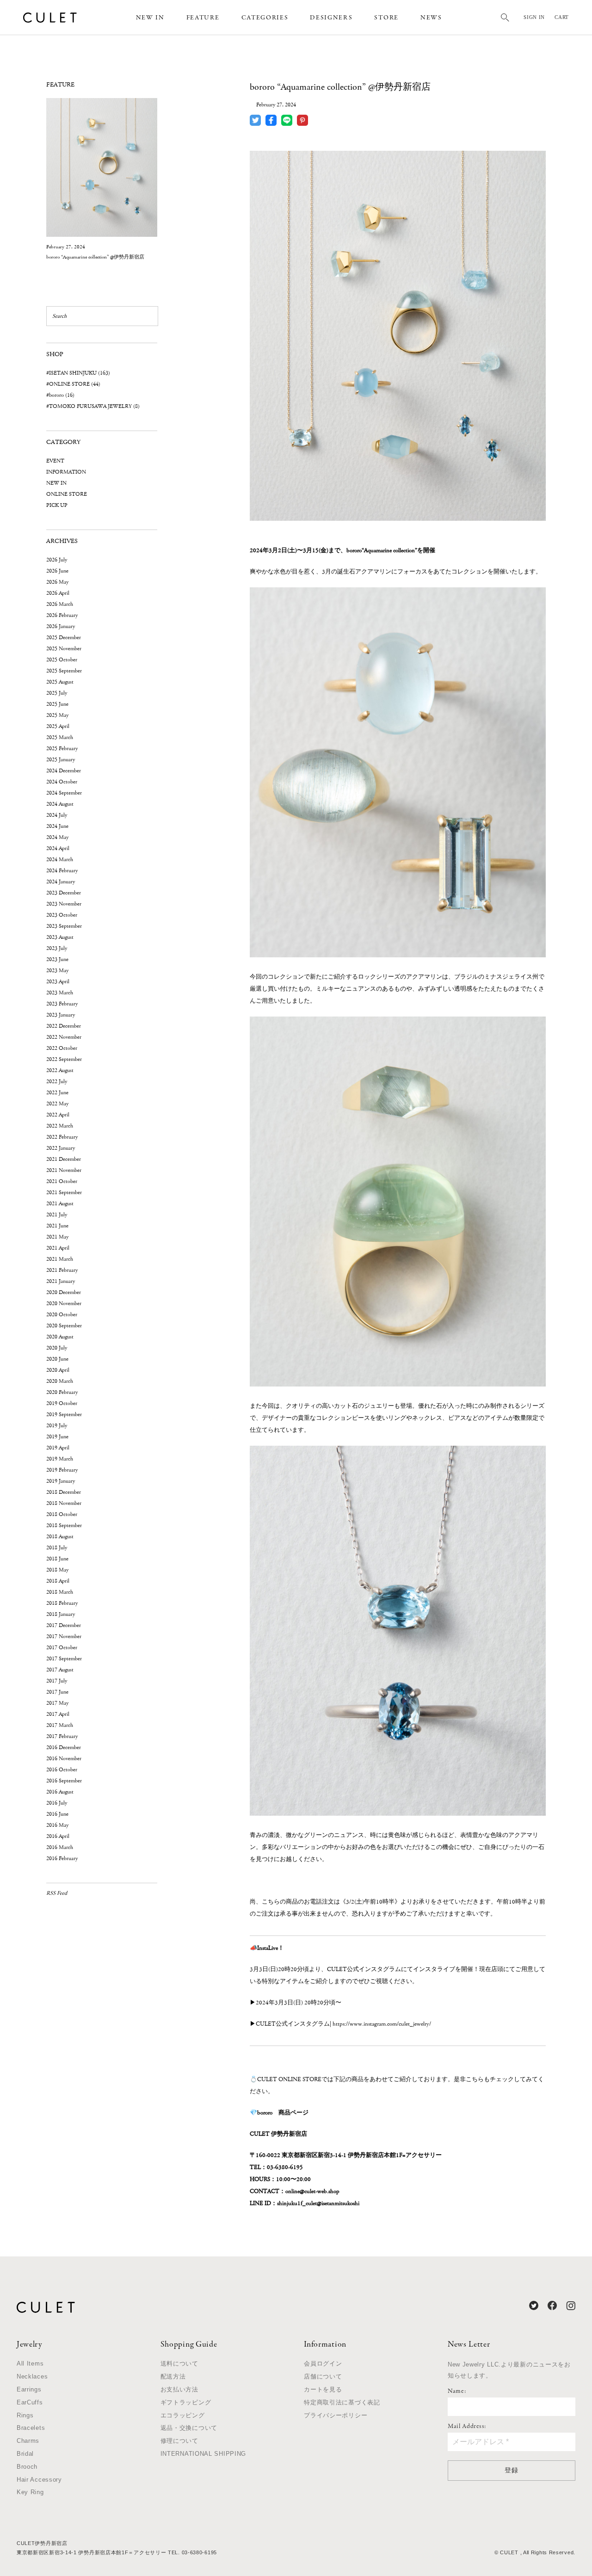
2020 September (64, 1326)
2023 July (57, 948)
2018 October (62, 1514)
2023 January (61, 1015)
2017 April (58, 1714)
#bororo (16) (60, 395)
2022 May (57, 1104)
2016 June (57, 1814)
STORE (386, 18)
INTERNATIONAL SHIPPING (203, 2454)
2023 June (57, 959)
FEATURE (203, 18)
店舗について (323, 2376)
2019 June (57, 1437)
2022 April (58, 1115)
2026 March (60, 604)
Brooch (27, 2467)
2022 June (57, 1093)
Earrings (29, 2389)
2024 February (62, 871)
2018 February (62, 1603)
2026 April (58, 593)
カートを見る (323, 2389)
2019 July (57, 1426)
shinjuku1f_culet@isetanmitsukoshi (318, 2203)
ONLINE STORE (67, 494)
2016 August (60, 1792)
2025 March (60, 737)
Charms (28, 2441)
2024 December (64, 771)
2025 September (64, 671)
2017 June (57, 1692)
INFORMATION (66, 472)
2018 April (58, 1581)
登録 (511, 2470)
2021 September (64, 1192)
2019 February (62, 1470)
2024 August (60, 804)
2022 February (62, 1137)
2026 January (61, 626)
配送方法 (173, 2376)
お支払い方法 (179, 2389)
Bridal (25, 2454)
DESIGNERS (331, 18)
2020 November (64, 1303)
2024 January (61, 882)
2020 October (62, 1315)
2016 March (60, 1847)
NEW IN (150, 18)
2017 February (62, 1736)
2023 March (60, 993)
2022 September (64, 1059)
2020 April (58, 1370)
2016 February (62, 1858)
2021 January (61, 1281)
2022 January (61, 1148)
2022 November (64, 1037)
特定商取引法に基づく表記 (342, 2402)
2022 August (60, 1070)
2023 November (64, 904)
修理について (179, 2441)
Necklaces (32, 2376)
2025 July (57, 693)
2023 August (60, 937)
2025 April (58, 726)
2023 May (57, 971)
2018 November (64, 1503)
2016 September (64, 1781)
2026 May (57, 582)
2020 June (57, 1359)
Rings (25, 2415)
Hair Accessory (39, 2480)
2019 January (61, 1481)
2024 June (57, 826)
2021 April (58, 1248)
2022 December (64, 1026)
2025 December (64, 638)
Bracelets (31, 2428)
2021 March (60, 1259)
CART (562, 17)
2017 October (62, 1648)
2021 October (62, 1181)
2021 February (62, 1270)
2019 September (64, 1414)
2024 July (57, 815)
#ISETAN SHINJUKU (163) (78, 373)
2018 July (57, 1548)
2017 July (57, 1681)
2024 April (58, 848)
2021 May (57, 1237)
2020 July (57, 1348)
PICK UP (57, 505)
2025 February (62, 749)
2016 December (64, 1747)
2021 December (64, 1159)
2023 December (64, 893)
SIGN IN (534, 17)
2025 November (64, 649)
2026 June (57, 571)
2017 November (64, 1636)
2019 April (58, 1448)
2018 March (60, 1592)
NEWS (431, 18)
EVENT (55, 461)
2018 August (60, 1537)
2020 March (60, 1381)
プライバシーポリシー (336, 2415)
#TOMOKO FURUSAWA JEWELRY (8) (93, 406)
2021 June (57, 1226)
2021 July (57, 1215)
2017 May (57, 1703)
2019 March (60, 1459)
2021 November (64, 1170)
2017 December (64, 1625)
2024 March (60, 860)
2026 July (57, 560)
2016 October (62, 1770)
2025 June (57, 704)
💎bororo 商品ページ (279, 2113)
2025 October (62, 660)
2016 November (64, 1759)
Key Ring (30, 2492)
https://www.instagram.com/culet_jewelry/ (382, 2024)
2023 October (62, 915)
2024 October (62, 782)
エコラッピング (183, 2415)
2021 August (60, 1204)
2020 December (64, 1292)
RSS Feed (57, 1893)
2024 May (57, 837)
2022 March (60, 1126)
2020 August (60, 1337)
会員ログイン (323, 2363)
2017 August (60, 1670)
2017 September (64, 1659)
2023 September (64, 926)
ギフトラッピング (186, 2402)
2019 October (62, 1403)
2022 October (62, 1048)
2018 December (64, 1492)
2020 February (62, 1392)
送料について (179, 2363)
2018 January (61, 1614)
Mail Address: (467, 2427)
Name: (457, 2391)
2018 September (64, 1525)
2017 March (60, 1725)
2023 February (62, 1004)
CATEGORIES (265, 18)
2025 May (57, 715)
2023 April (58, 982)
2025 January (61, 760)
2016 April (58, 1836)
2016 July (57, 1803)
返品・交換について (189, 2428)
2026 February (62, 615)
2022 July (57, 1082)
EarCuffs (30, 2402)
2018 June (57, 1559)
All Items (30, 2363)
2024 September (64, 793)
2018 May (57, 1570)
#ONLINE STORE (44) (73, 384)
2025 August (60, 682)
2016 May (57, 1825)
